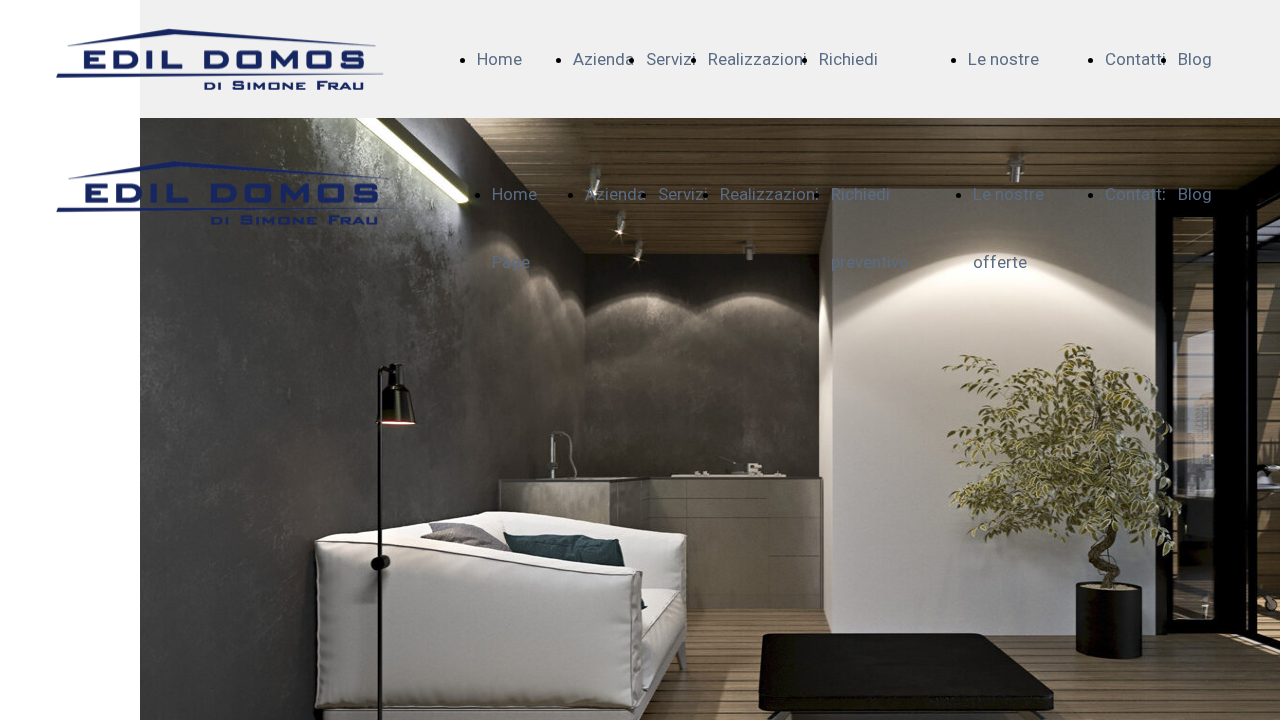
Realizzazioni (757, 59)
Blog (1195, 59)
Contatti (1135, 59)
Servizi (671, 59)
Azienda (603, 59)
